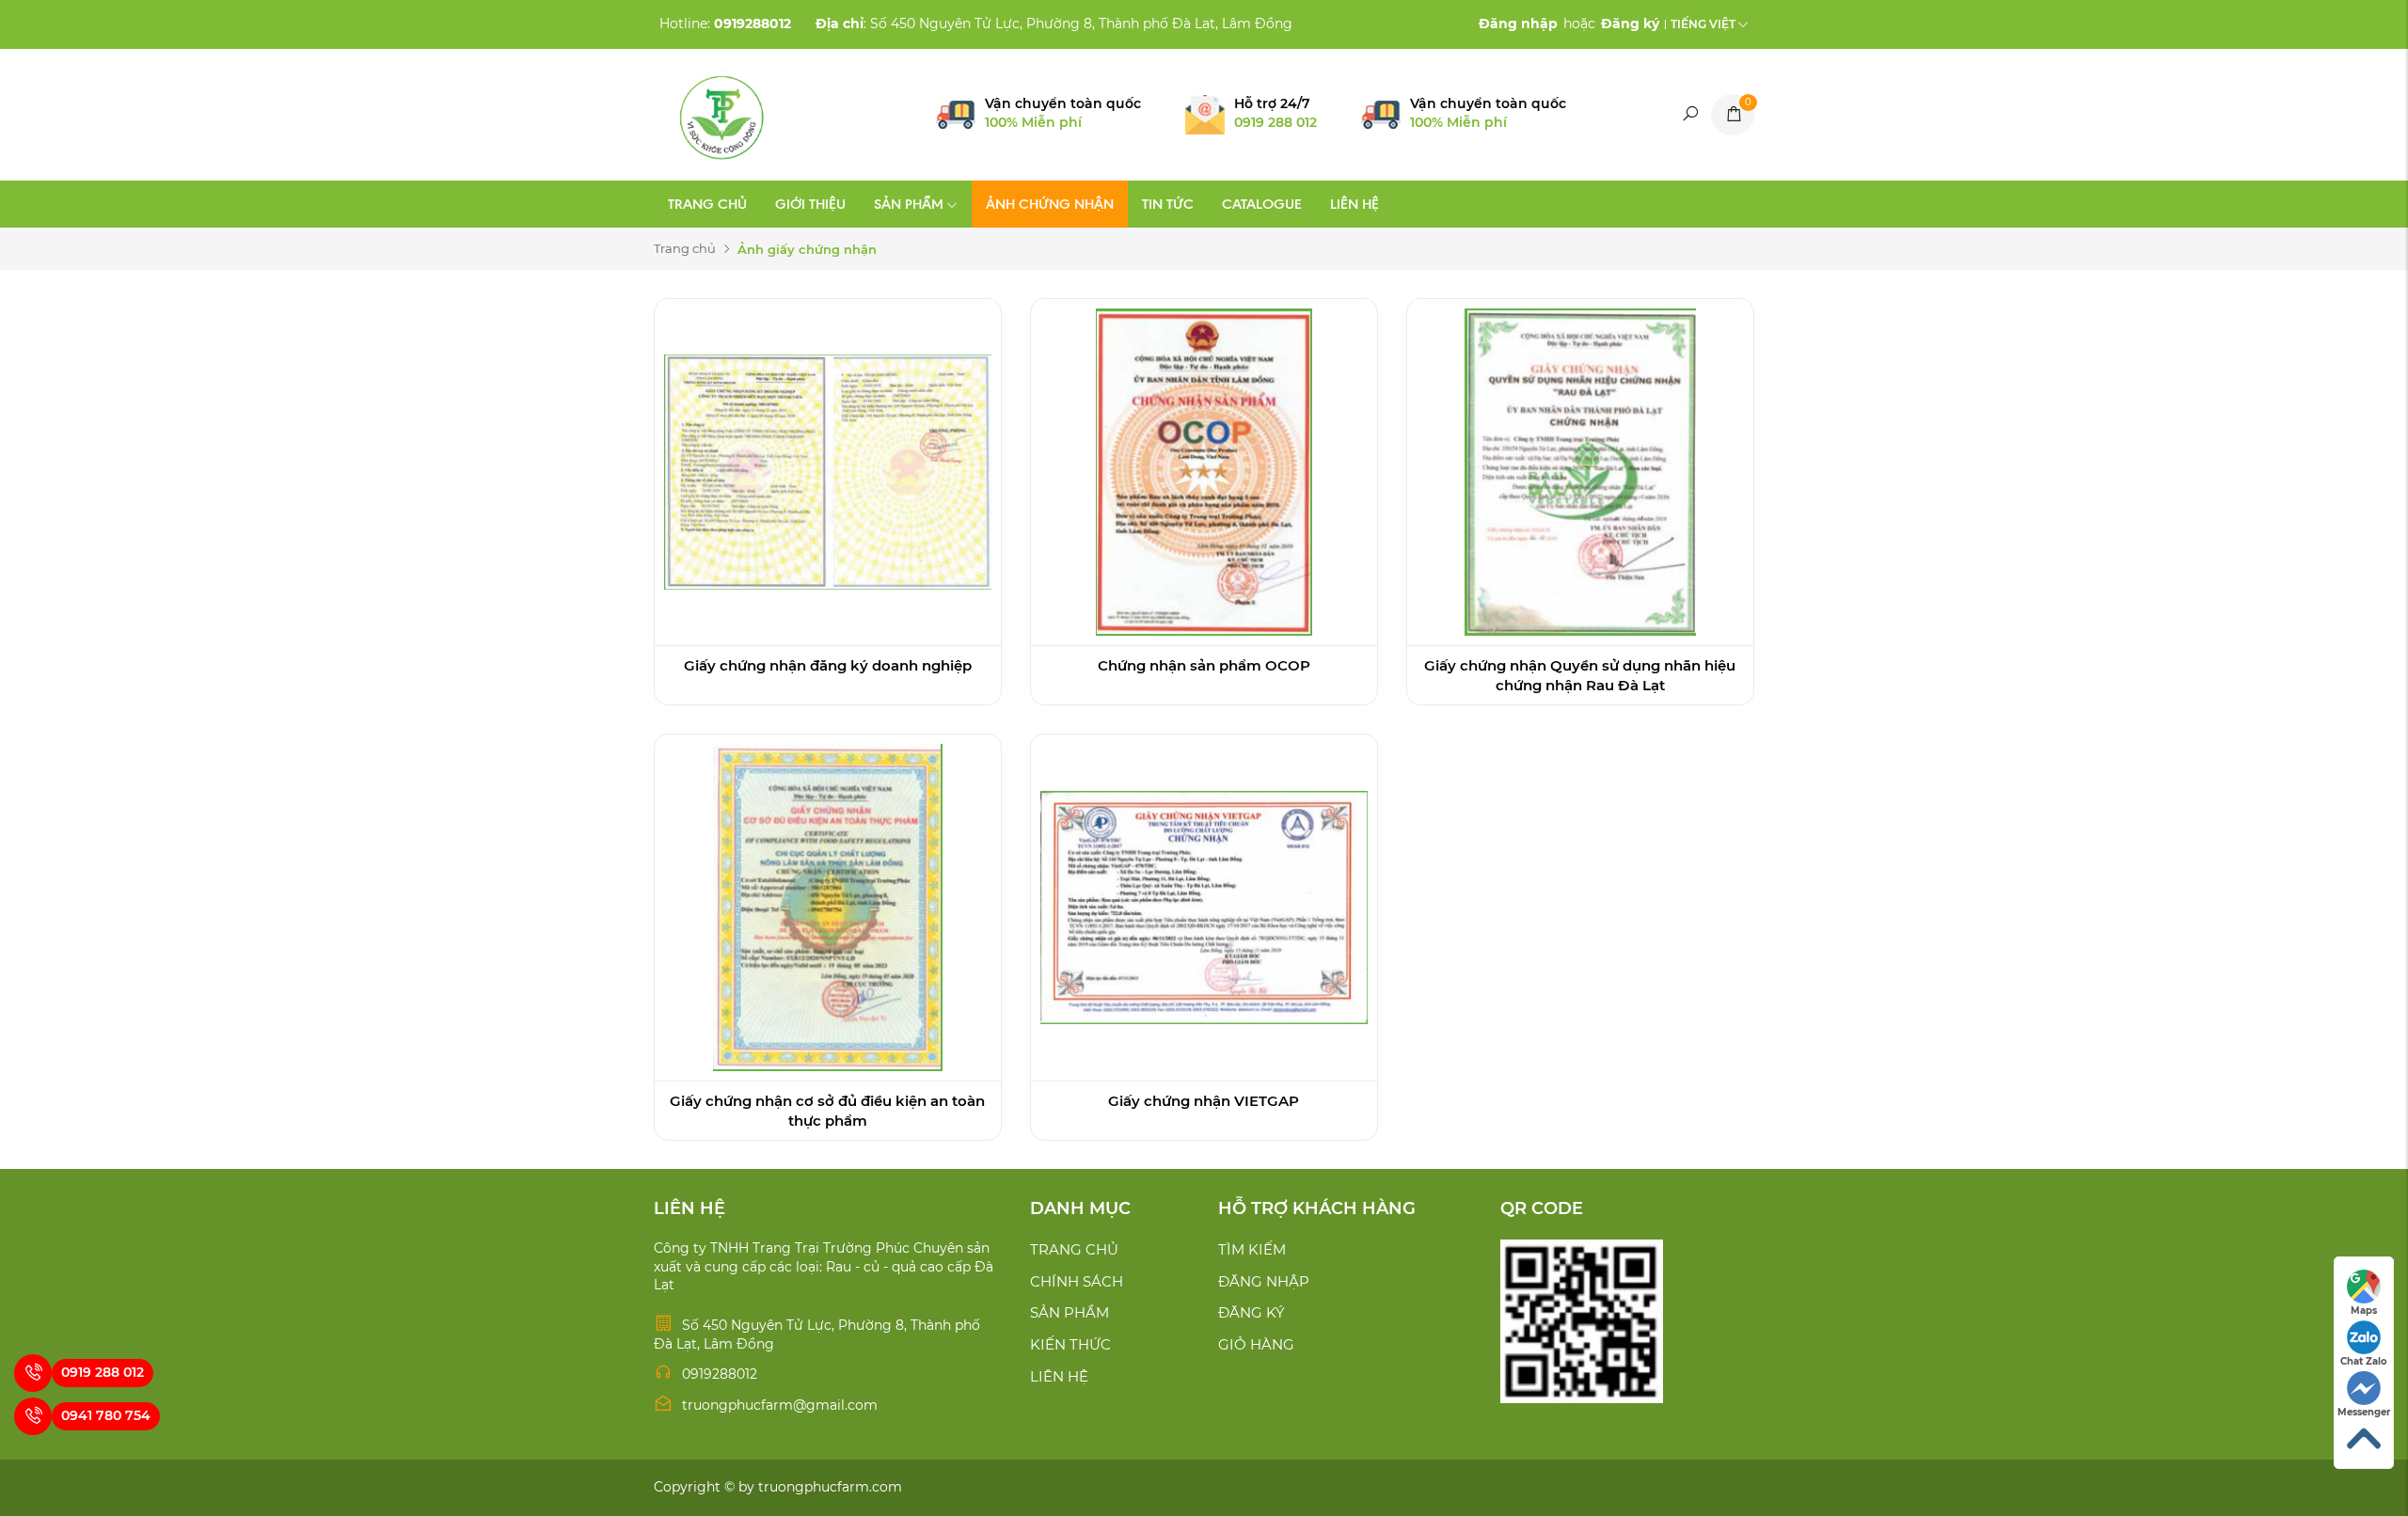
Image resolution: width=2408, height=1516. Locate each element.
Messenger (2364, 1412)
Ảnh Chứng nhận (1050, 204)
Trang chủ (707, 204)
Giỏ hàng (1256, 1344)
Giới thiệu (810, 204)
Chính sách (1077, 1281)
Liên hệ (1354, 204)
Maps (2364, 1311)
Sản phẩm (909, 204)
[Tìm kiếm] (1689, 115)
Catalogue (1262, 204)
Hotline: (725, 24)
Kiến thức (1070, 1344)
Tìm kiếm (1252, 1249)
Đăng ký (1252, 1312)
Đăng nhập (1264, 1281)
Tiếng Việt (1703, 24)
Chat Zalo (2364, 1361)
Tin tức (1168, 204)
